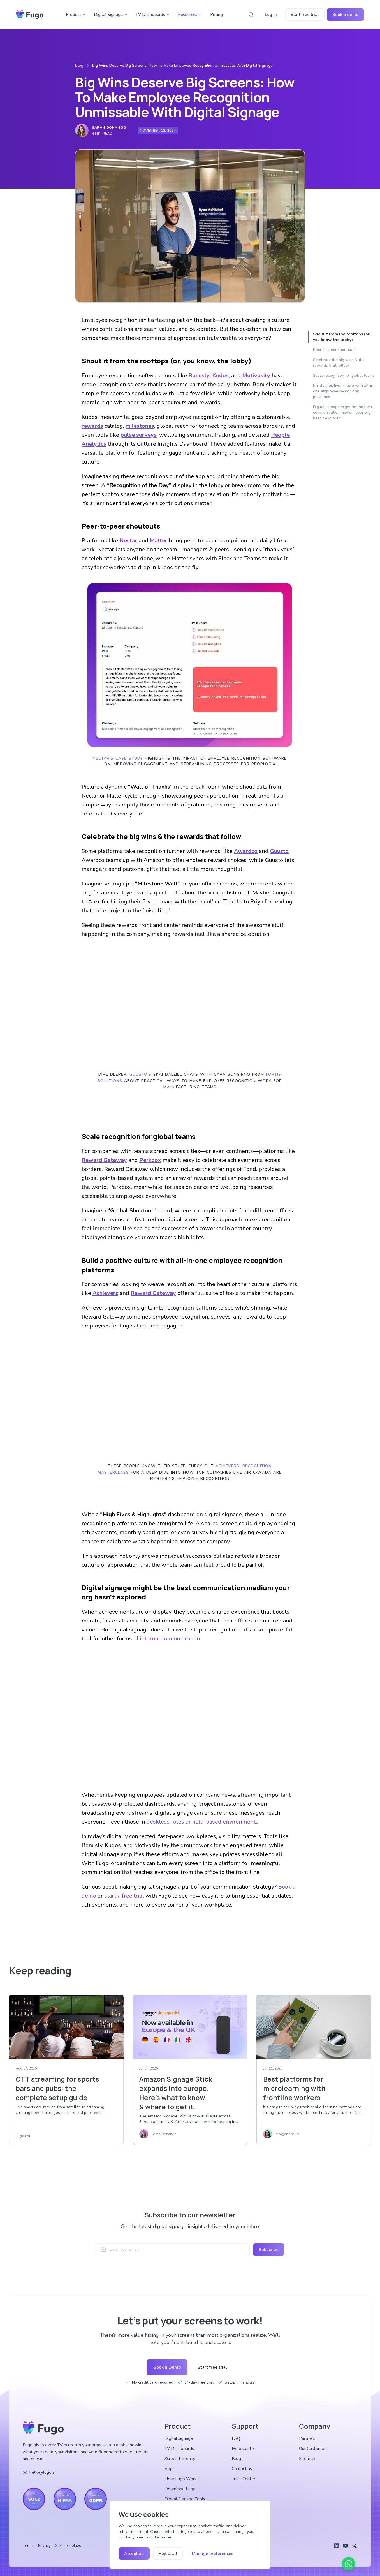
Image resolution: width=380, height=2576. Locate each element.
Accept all (134, 2554)
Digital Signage (108, 15)
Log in (271, 15)
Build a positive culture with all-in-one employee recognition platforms (344, 391)
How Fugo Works (181, 2479)
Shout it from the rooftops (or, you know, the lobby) (342, 337)
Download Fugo (180, 2489)
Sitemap (307, 2459)
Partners (307, 2438)
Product (73, 15)
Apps (170, 2469)
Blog (79, 65)
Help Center (244, 2449)
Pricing (216, 15)
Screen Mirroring (180, 2459)
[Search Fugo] (251, 15)
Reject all (168, 2554)
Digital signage (179, 2438)
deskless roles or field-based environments (202, 1822)
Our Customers (313, 2449)
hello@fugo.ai (42, 2472)
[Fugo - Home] (30, 15)
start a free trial (124, 1896)
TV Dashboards (150, 15)
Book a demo (345, 15)
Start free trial (305, 15)
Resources (188, 15)
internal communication (170, 1639)
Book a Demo (167, 2367)
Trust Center (244, 2479)
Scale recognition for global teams (344, 376)
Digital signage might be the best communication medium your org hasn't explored (343, 412)
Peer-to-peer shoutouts (334, 350)
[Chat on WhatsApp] (349, 2564)
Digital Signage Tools (185, 2499)
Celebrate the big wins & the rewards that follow (339, 363)
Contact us (242, 2469)
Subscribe (269, 2250)
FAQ (236, 2438)
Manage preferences (213, 2554)
